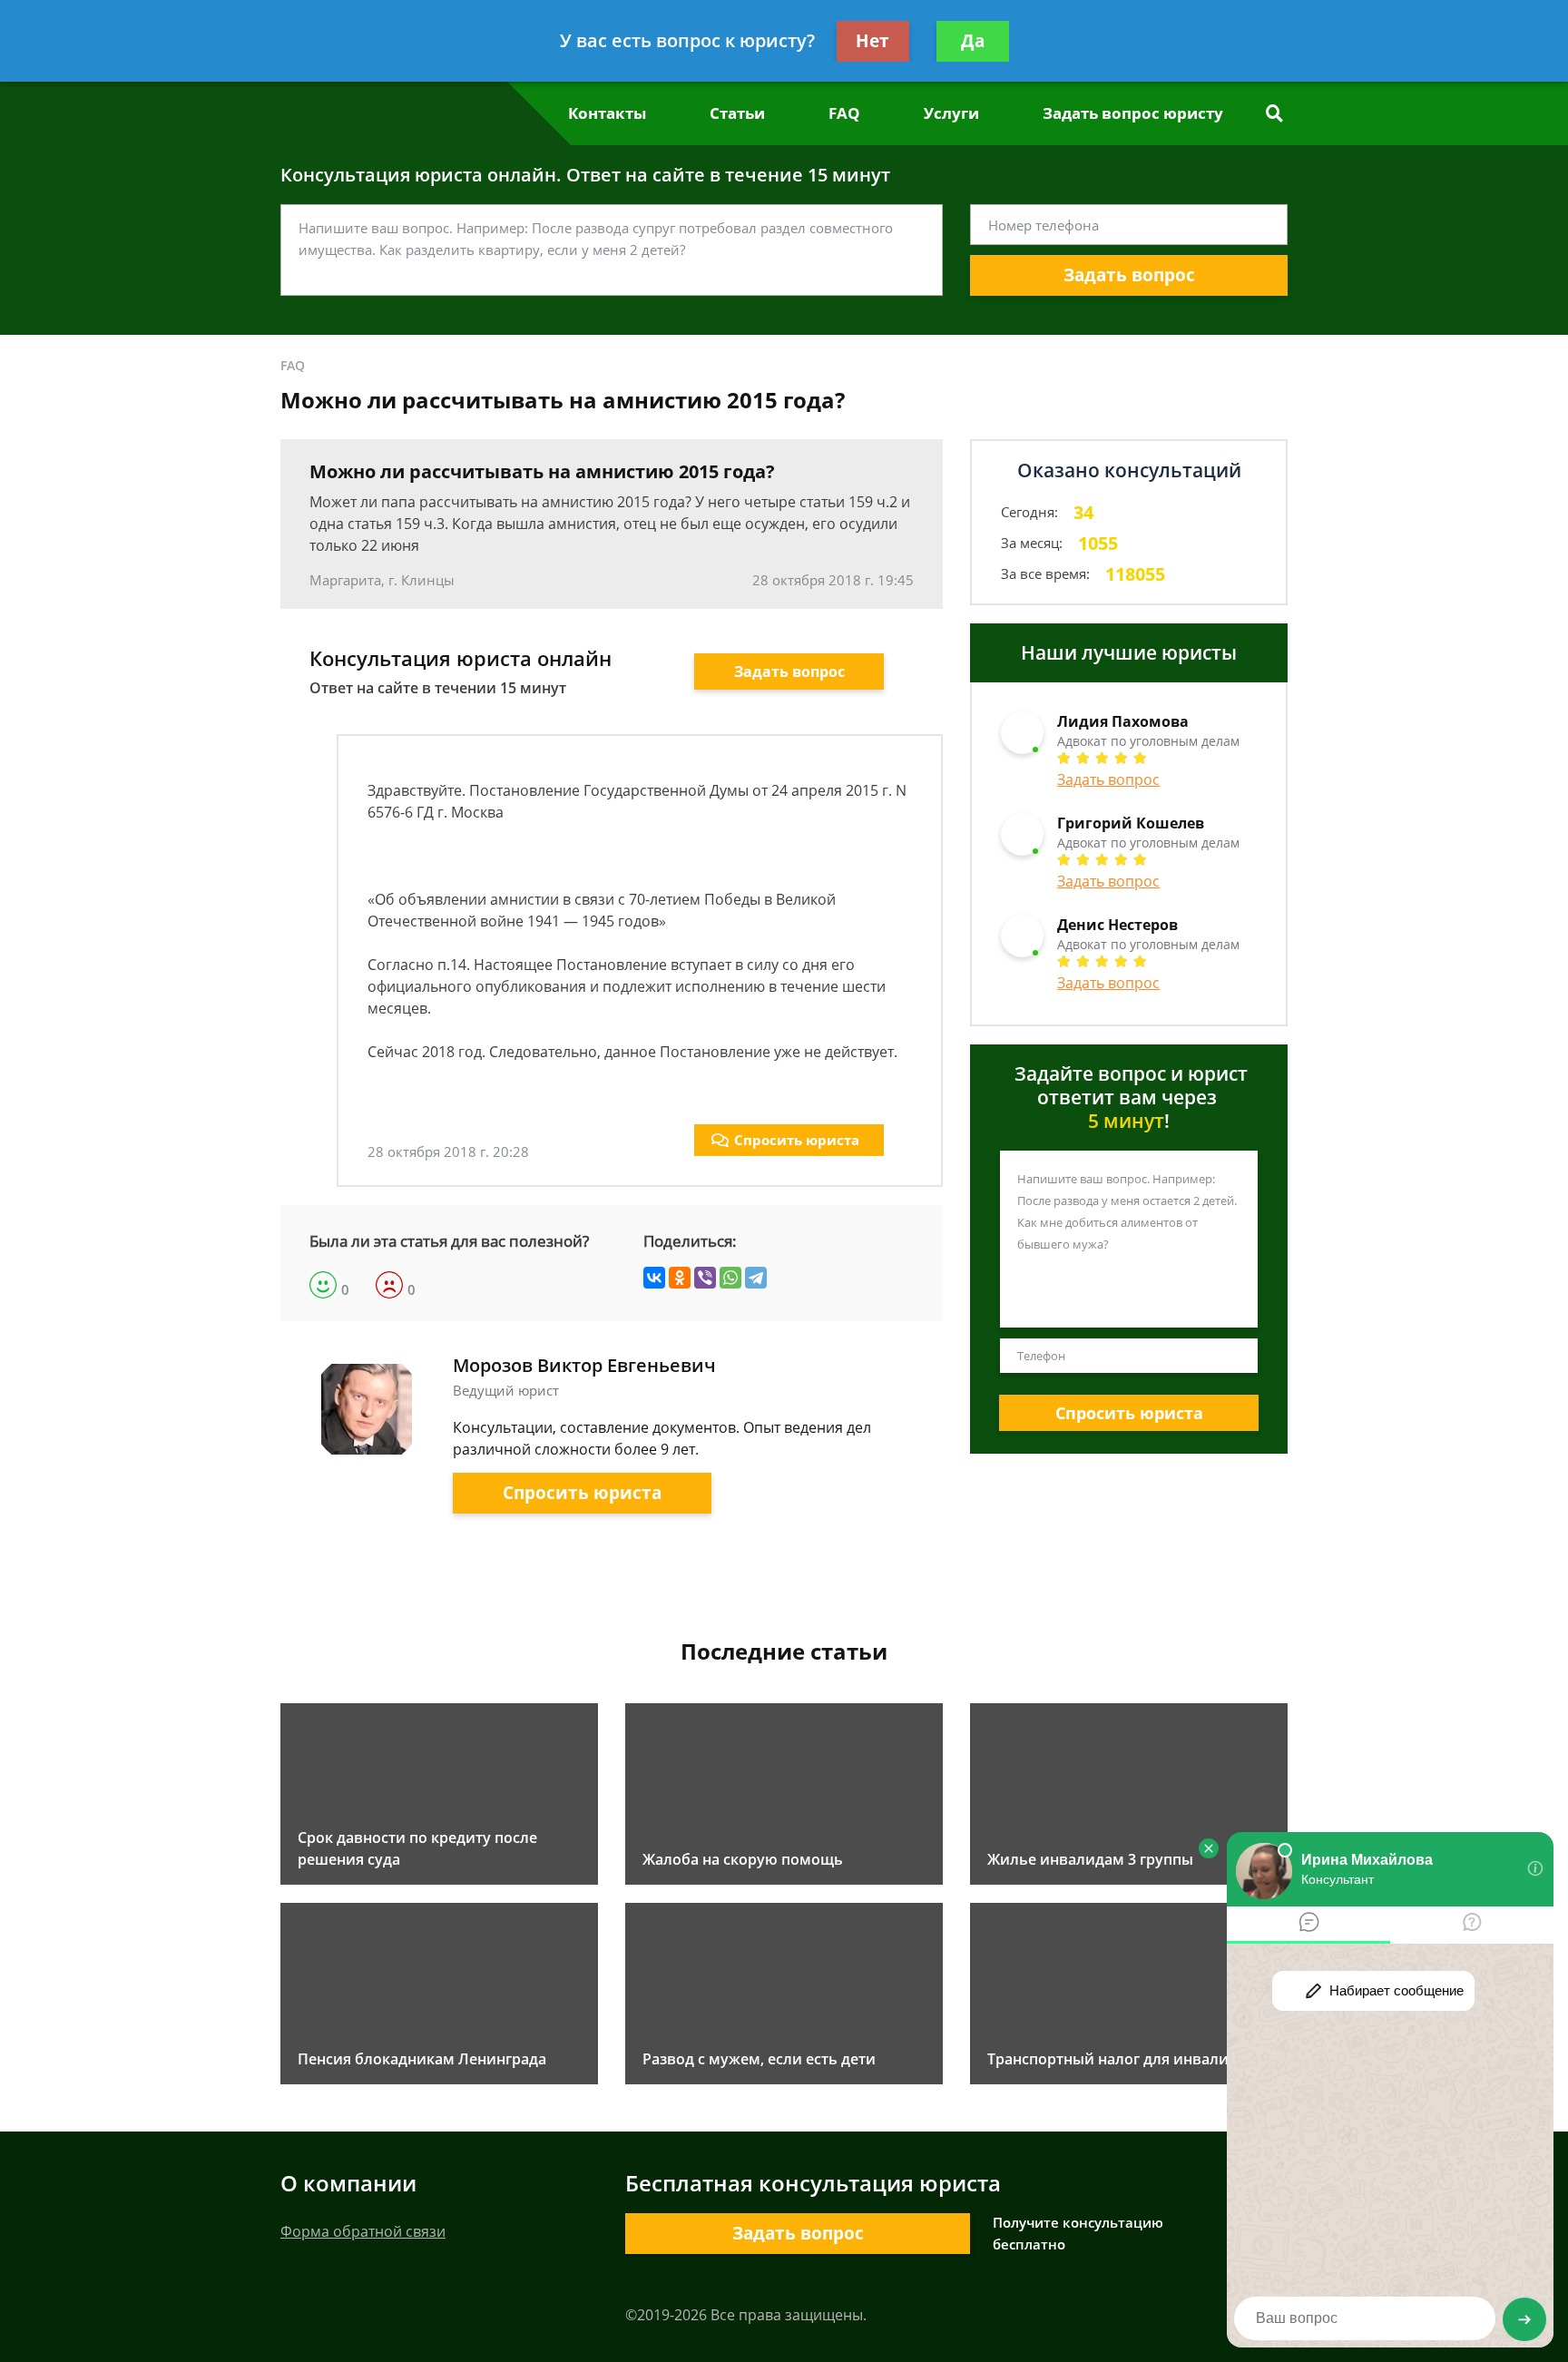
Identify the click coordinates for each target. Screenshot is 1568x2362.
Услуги (951, 113)
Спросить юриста (797, 1140)
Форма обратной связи (363, 2231)
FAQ (844, 113)
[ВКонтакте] (654, 1278)
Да (973, 41)
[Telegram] (756, 1278)
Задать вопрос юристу (1133, 113)
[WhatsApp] (730, 1278)
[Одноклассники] (680, 1278)
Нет (872, 41)
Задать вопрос (1129, 275)
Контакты (607, 113)
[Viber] (705, 1278)
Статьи (737, 113)
